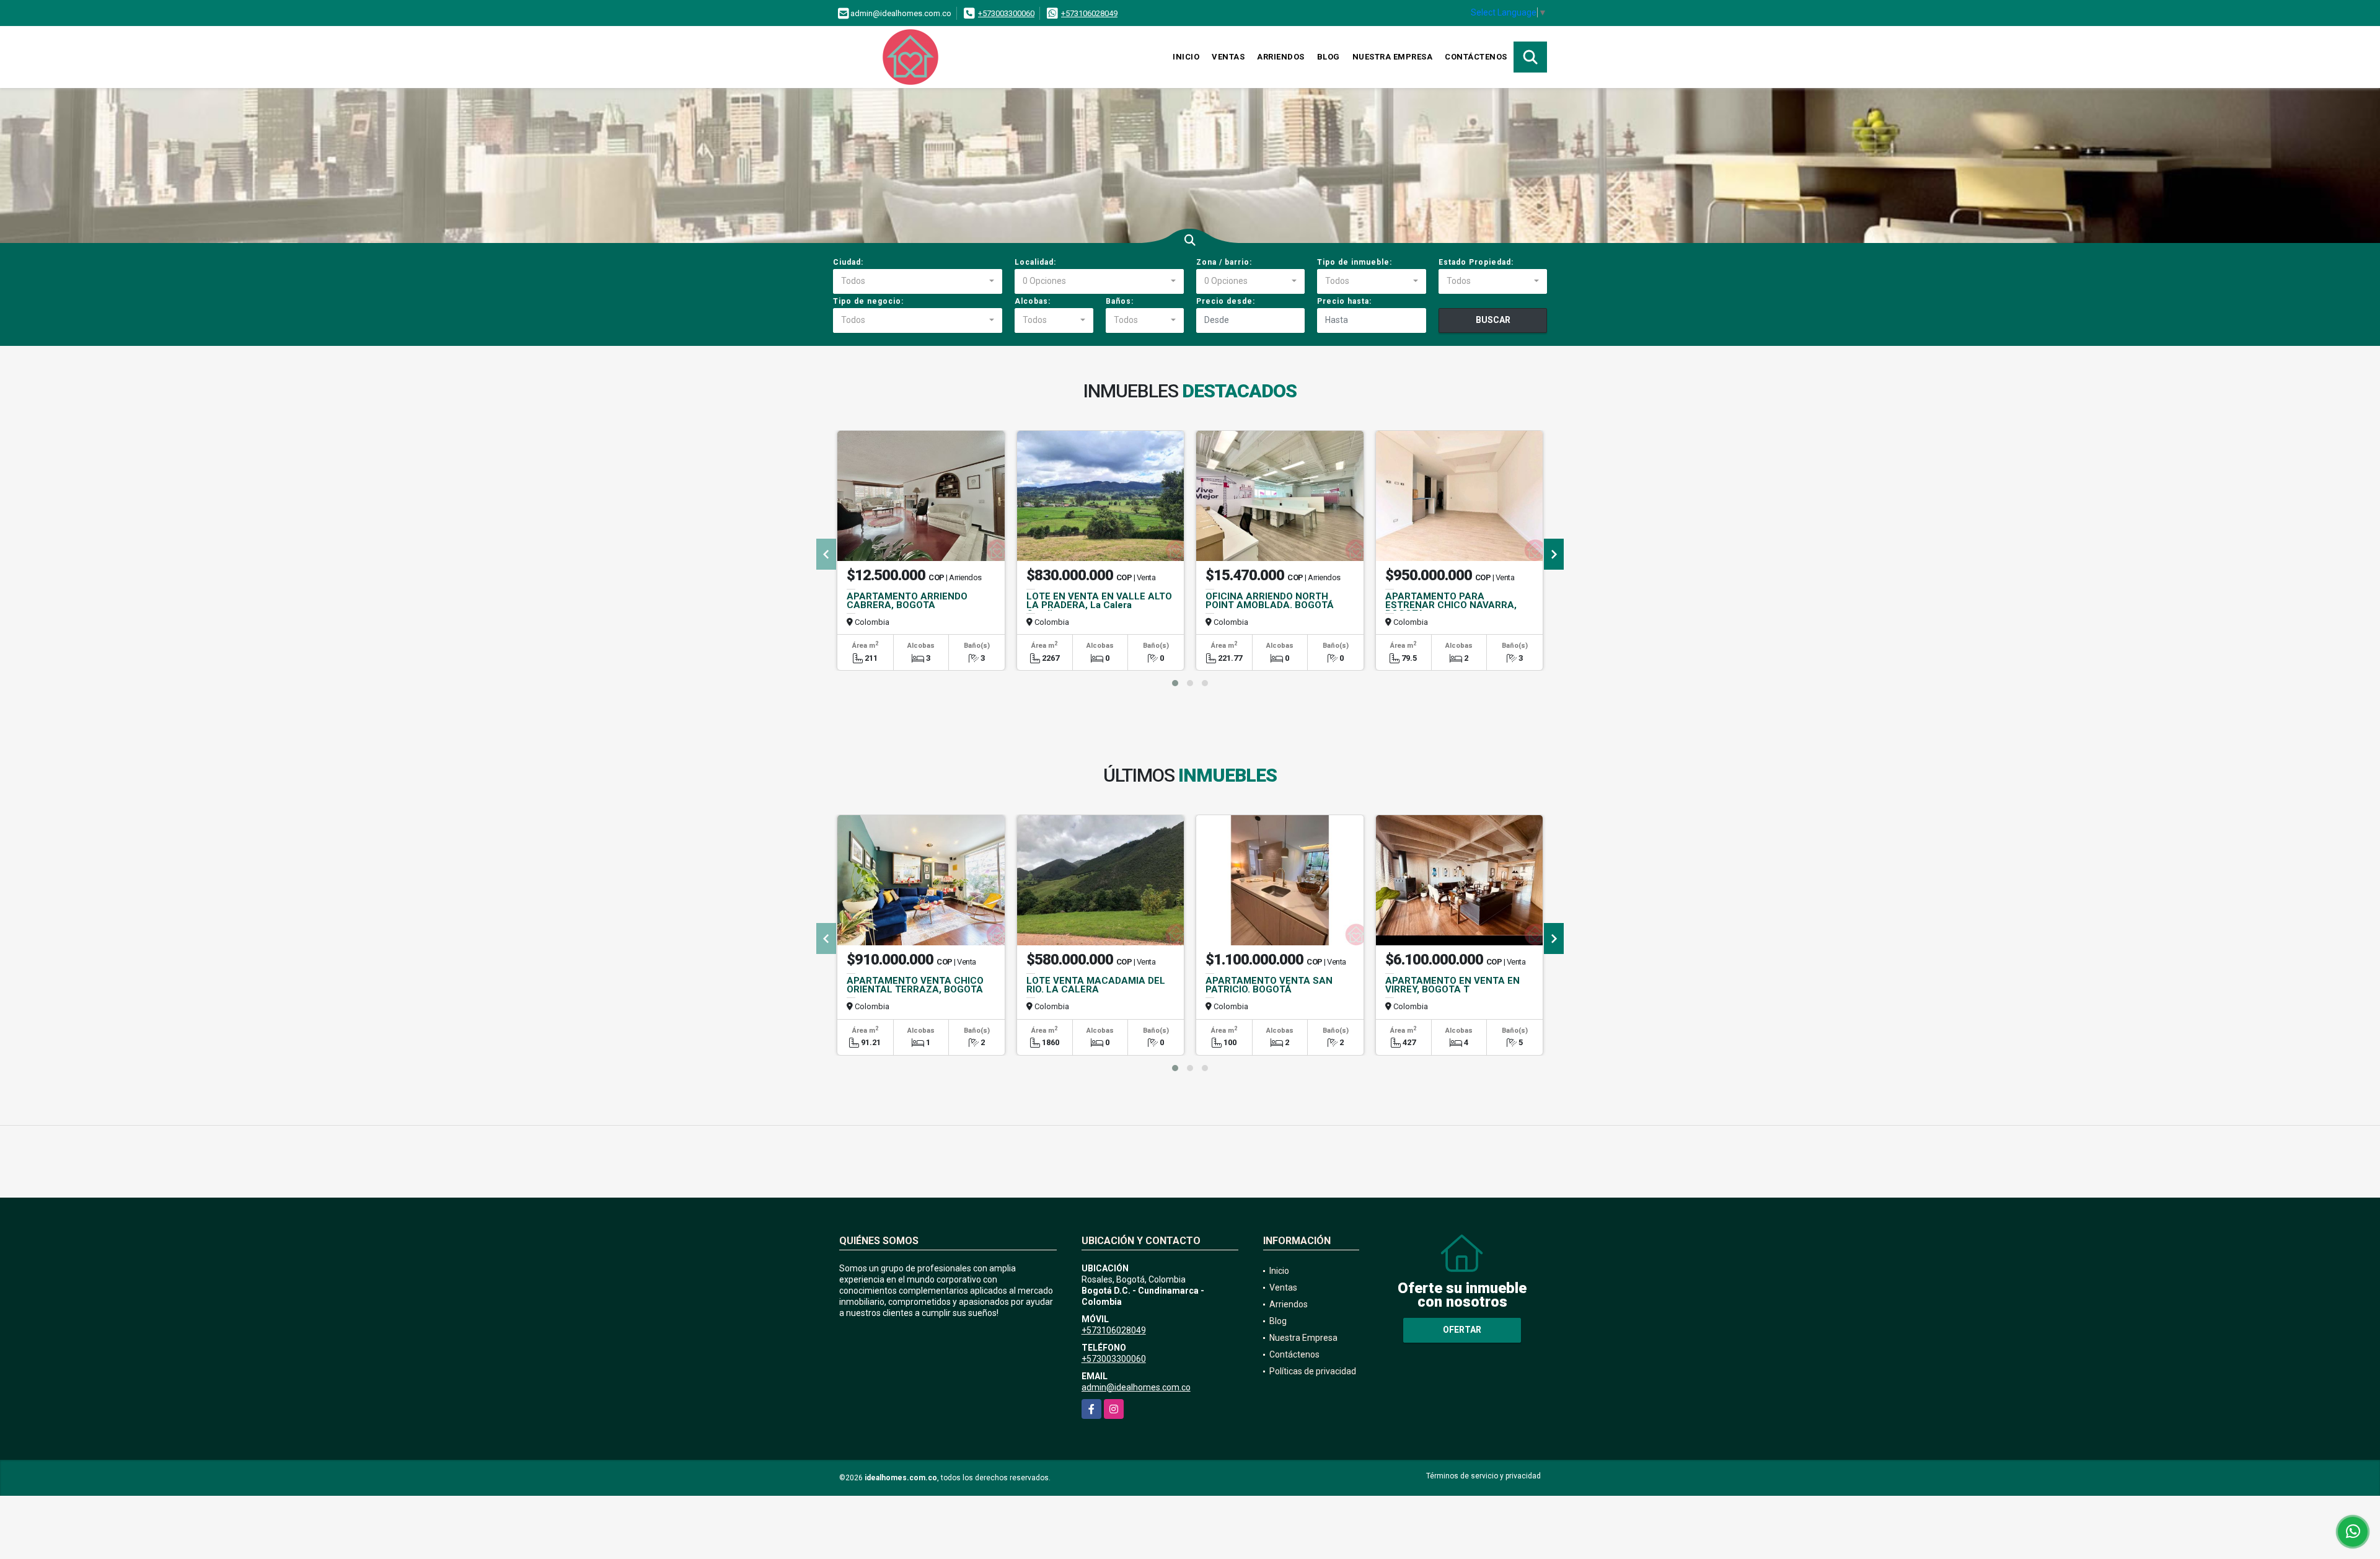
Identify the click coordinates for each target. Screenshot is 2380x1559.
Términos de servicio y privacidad (1483, 1476)
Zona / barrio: (1224, 262)
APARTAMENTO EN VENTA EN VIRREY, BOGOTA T (1452, 985)
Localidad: (1035, 262)
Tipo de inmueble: (1355, 262)
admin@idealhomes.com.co (1136, 1387)
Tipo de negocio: (868, 301)
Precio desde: (1226, 301)
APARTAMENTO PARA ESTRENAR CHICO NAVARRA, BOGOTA (1451, 605)
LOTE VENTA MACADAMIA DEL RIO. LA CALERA (1096, 985)
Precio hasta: (1344, 301)
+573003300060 (1006, 13)
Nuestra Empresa (1393, 57)
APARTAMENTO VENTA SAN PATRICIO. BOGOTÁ (1269, 985)
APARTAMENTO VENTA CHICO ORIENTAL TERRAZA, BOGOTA (915, 985)
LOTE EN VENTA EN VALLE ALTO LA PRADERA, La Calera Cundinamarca (1099, 605)
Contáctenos (1476, 57)
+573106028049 (1089, 13)
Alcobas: (1033, 301)
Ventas (1228, 57)
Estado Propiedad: (1476, 262)
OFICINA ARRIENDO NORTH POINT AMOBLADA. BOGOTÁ (1270, 601)
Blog (1329, 57)
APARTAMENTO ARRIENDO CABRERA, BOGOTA (907, 601)
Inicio (1186, 57)
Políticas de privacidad (1313, 1371)
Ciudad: (848, 262)
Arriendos (1281, 57)
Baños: (1120, 301)
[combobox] (918, 281)
